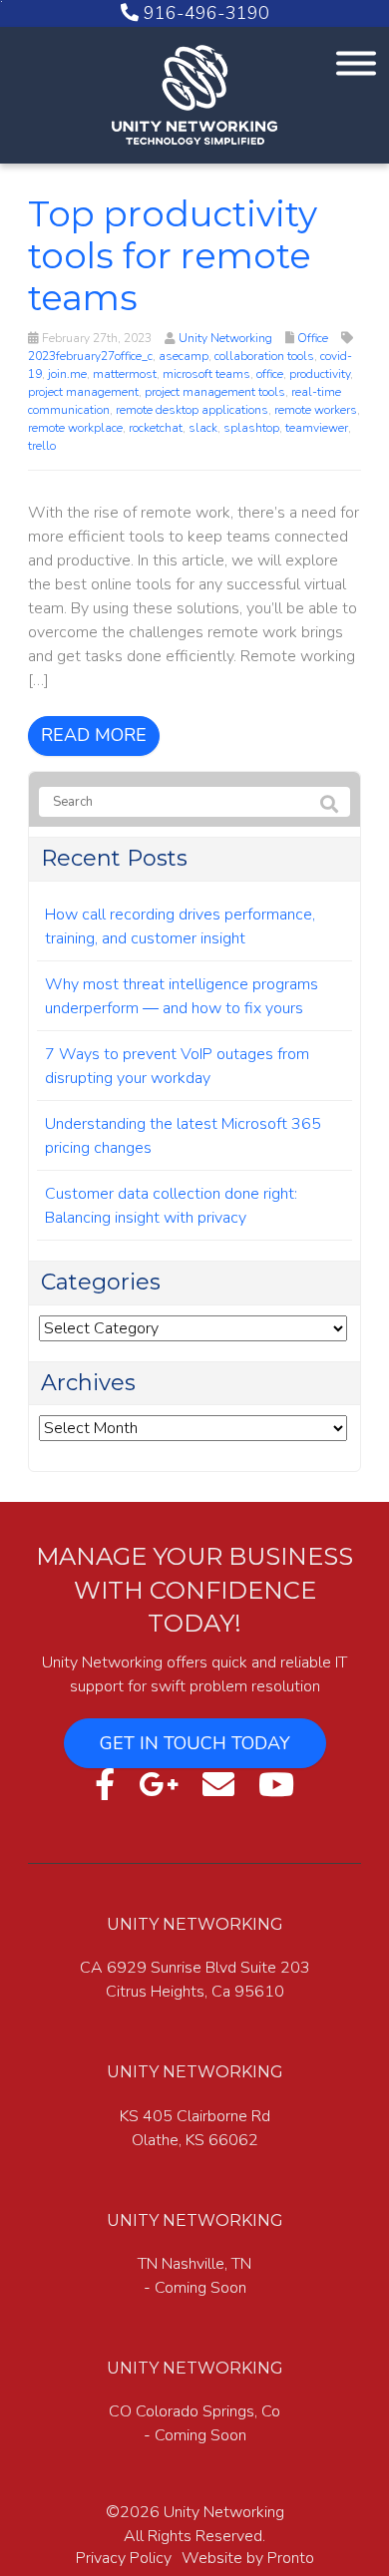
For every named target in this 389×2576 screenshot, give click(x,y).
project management (83, 392)
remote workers (316, 410)
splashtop (251, 428)
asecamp (184, 356)
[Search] (329, 806)
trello (42, 446)
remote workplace (75, 428)
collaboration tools (264, 356)
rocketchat (156, 428)
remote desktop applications (192, 410)
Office (313, 338)
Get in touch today (195, 1743)
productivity (320, 374)
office (270, 374)
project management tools (215, 392)
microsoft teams (206, 374)
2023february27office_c (90, 356)
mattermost (125, 374)
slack (203, 428)
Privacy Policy (124, 2558)
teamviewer (317, 428)
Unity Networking (225, 338)
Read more (94, 735)
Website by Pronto (248, 2558)
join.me (67, 374)
